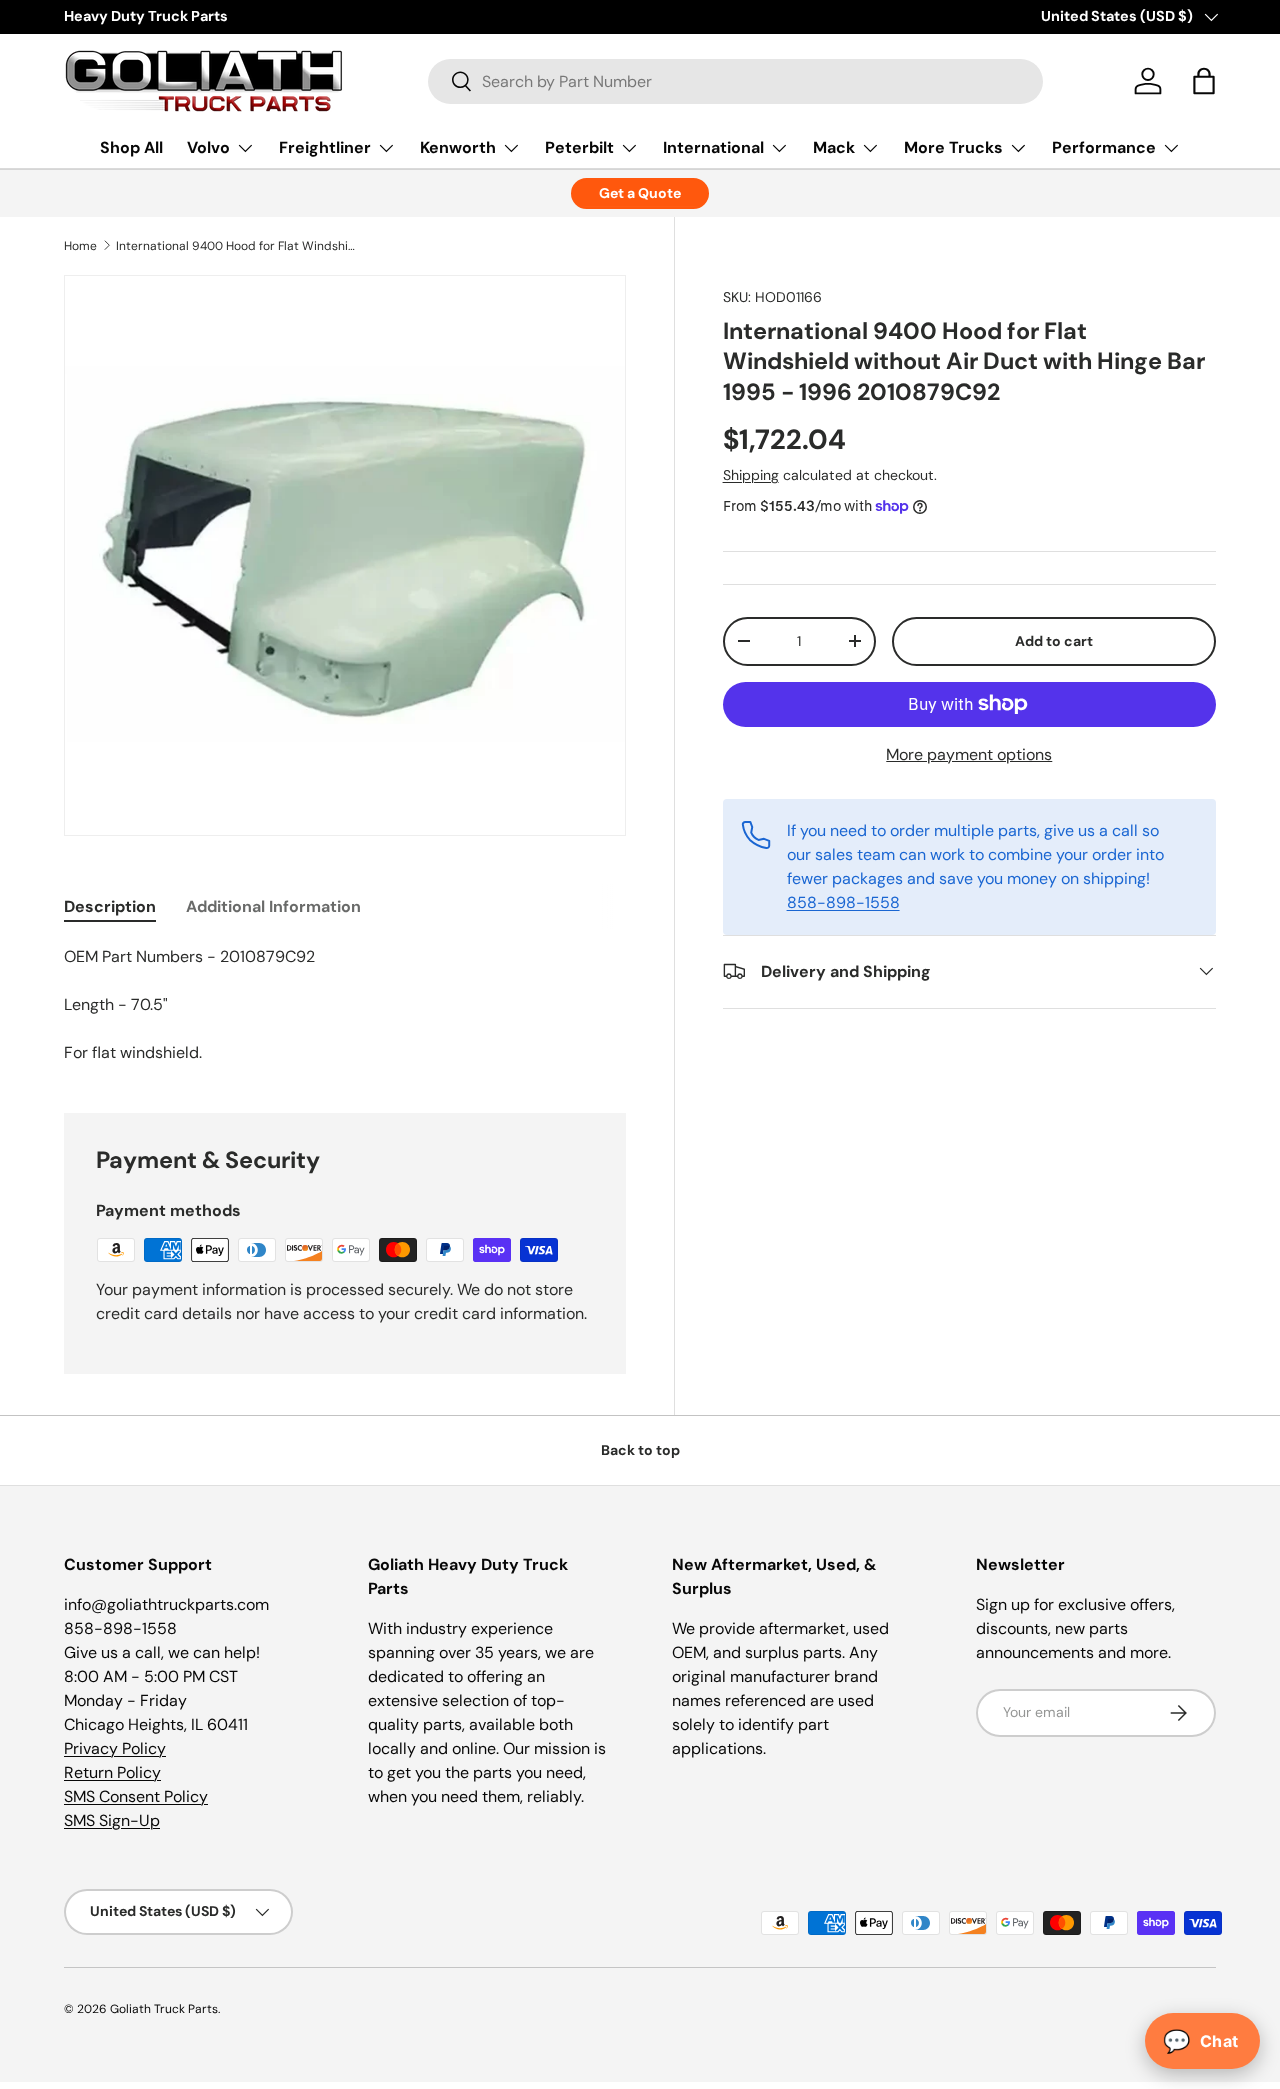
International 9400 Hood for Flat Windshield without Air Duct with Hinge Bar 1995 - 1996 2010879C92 (236, 246)
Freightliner (325, 147)
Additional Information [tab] (273, 906)
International (713, 147)
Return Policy (112, 1772)
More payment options (969, 753)
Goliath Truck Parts (164, 2009)
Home (80, 246)
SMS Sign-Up (112, 1820)
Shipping (751, 475)
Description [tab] (110, 906)
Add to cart (1054, 640)
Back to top (640, 1450)
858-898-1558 (843, 901)
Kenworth (458, 147)
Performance (1104, 147)
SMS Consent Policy (136, 1796)
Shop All (131, 147)
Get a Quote (640, 193)
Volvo (208, 147)
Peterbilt (579, 147)
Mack (834, 147)
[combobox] (735, 81)
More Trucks (953, 147)
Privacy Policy (115, 1748)
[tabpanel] (345, 1005)
